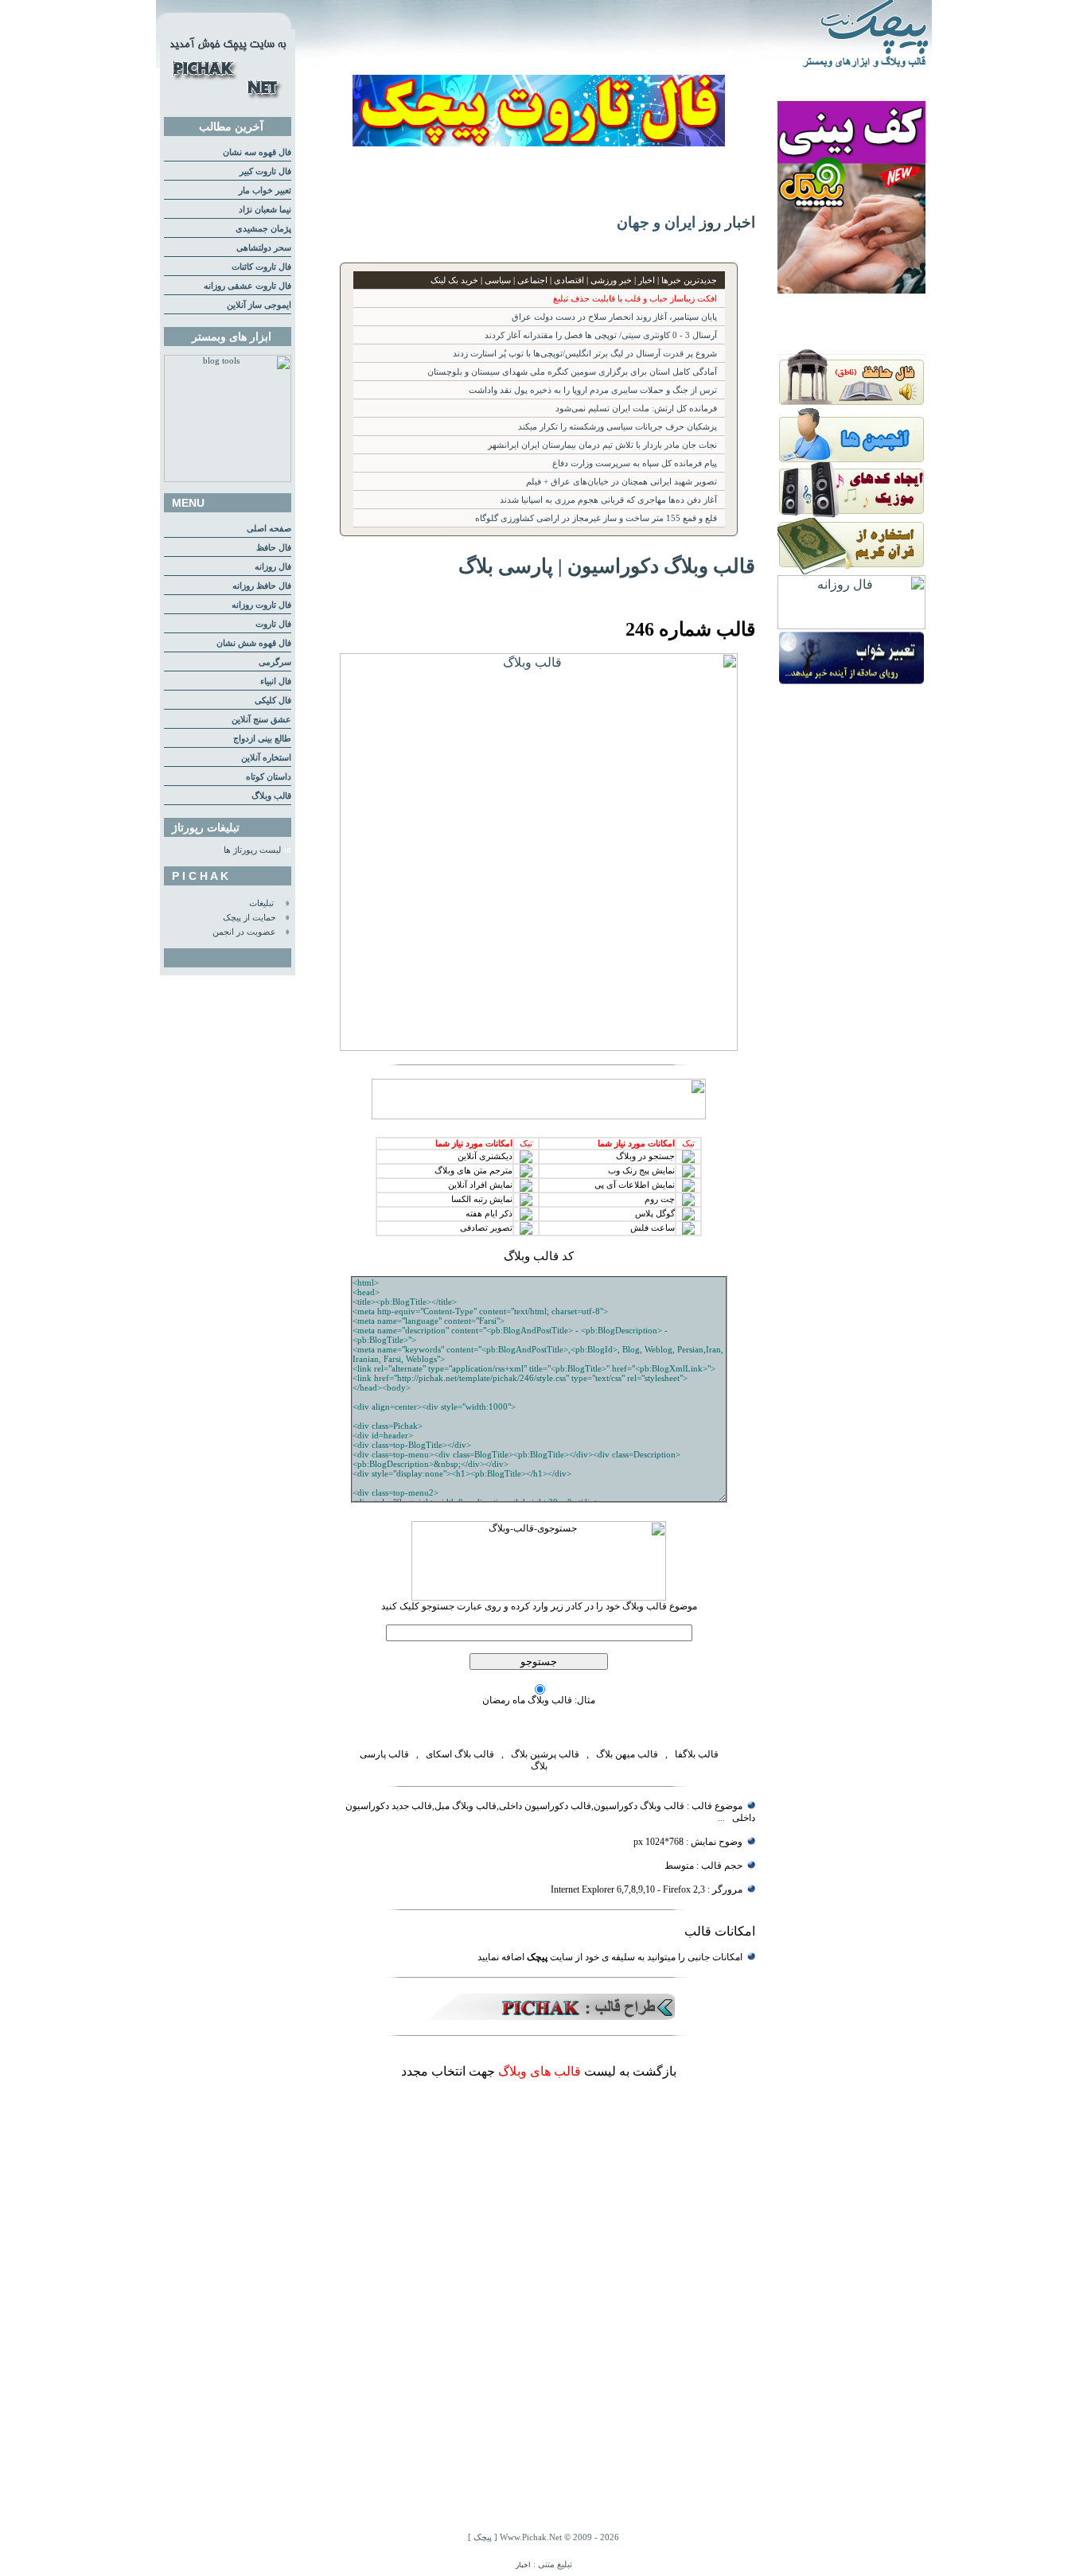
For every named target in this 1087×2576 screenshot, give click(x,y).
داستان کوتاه (269, 777)
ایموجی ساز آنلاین (259, 305)
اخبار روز (727, 222)
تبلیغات (261, 903)
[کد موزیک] (851, 514)
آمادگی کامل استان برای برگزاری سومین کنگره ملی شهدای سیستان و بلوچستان (572, 372)
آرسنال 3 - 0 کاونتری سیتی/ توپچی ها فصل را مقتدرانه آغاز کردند (601, 335)
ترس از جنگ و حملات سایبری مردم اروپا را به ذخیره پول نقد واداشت (593, 390)
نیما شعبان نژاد (265, 210)
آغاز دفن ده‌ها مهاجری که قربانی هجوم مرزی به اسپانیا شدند (608, 500)
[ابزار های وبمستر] (228, 479)
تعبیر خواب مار (265, 191)
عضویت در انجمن (244, 932)
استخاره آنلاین (266, 758)
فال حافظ (274, 548)
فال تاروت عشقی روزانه (247, 286)
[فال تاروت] (539, 142)
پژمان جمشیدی (263, 229)
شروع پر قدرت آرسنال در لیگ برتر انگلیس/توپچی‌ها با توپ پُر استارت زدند (585, 354)
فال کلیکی (273, 700)
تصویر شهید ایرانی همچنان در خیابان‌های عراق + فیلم (621, 482)
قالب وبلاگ (271, 796)
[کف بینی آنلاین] (851, 289)
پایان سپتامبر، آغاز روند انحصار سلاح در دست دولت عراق (614, 317)
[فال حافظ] (851, 402)
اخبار (523, 2565)
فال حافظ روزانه (262, 586)
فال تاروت (273, 624)
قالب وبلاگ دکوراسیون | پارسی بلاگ (607, 566)
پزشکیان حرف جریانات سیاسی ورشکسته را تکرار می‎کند (618, 427)
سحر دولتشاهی (264, 248)
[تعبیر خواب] (851, 682)
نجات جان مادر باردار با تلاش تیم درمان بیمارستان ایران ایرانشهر (602, 445)
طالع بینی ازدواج (262, 739)
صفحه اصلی (269, 529)
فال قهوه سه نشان (257, 152)
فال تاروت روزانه (261, 605)
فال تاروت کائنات (261, 267)
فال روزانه (273, 567)
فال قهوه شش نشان (254, 643)
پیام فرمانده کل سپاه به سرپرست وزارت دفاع (635, 463)
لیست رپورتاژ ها (252, 850)
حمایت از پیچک (249, 918)
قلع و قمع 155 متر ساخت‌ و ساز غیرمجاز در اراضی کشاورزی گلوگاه (596, 518)
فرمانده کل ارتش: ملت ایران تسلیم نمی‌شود (636, 409)
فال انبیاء (276, 681)
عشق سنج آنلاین (261, 720)
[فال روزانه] (851, 625)
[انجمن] (851, 458)
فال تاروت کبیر (265, 171)
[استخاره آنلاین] (851, 571)
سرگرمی (275, 662)
